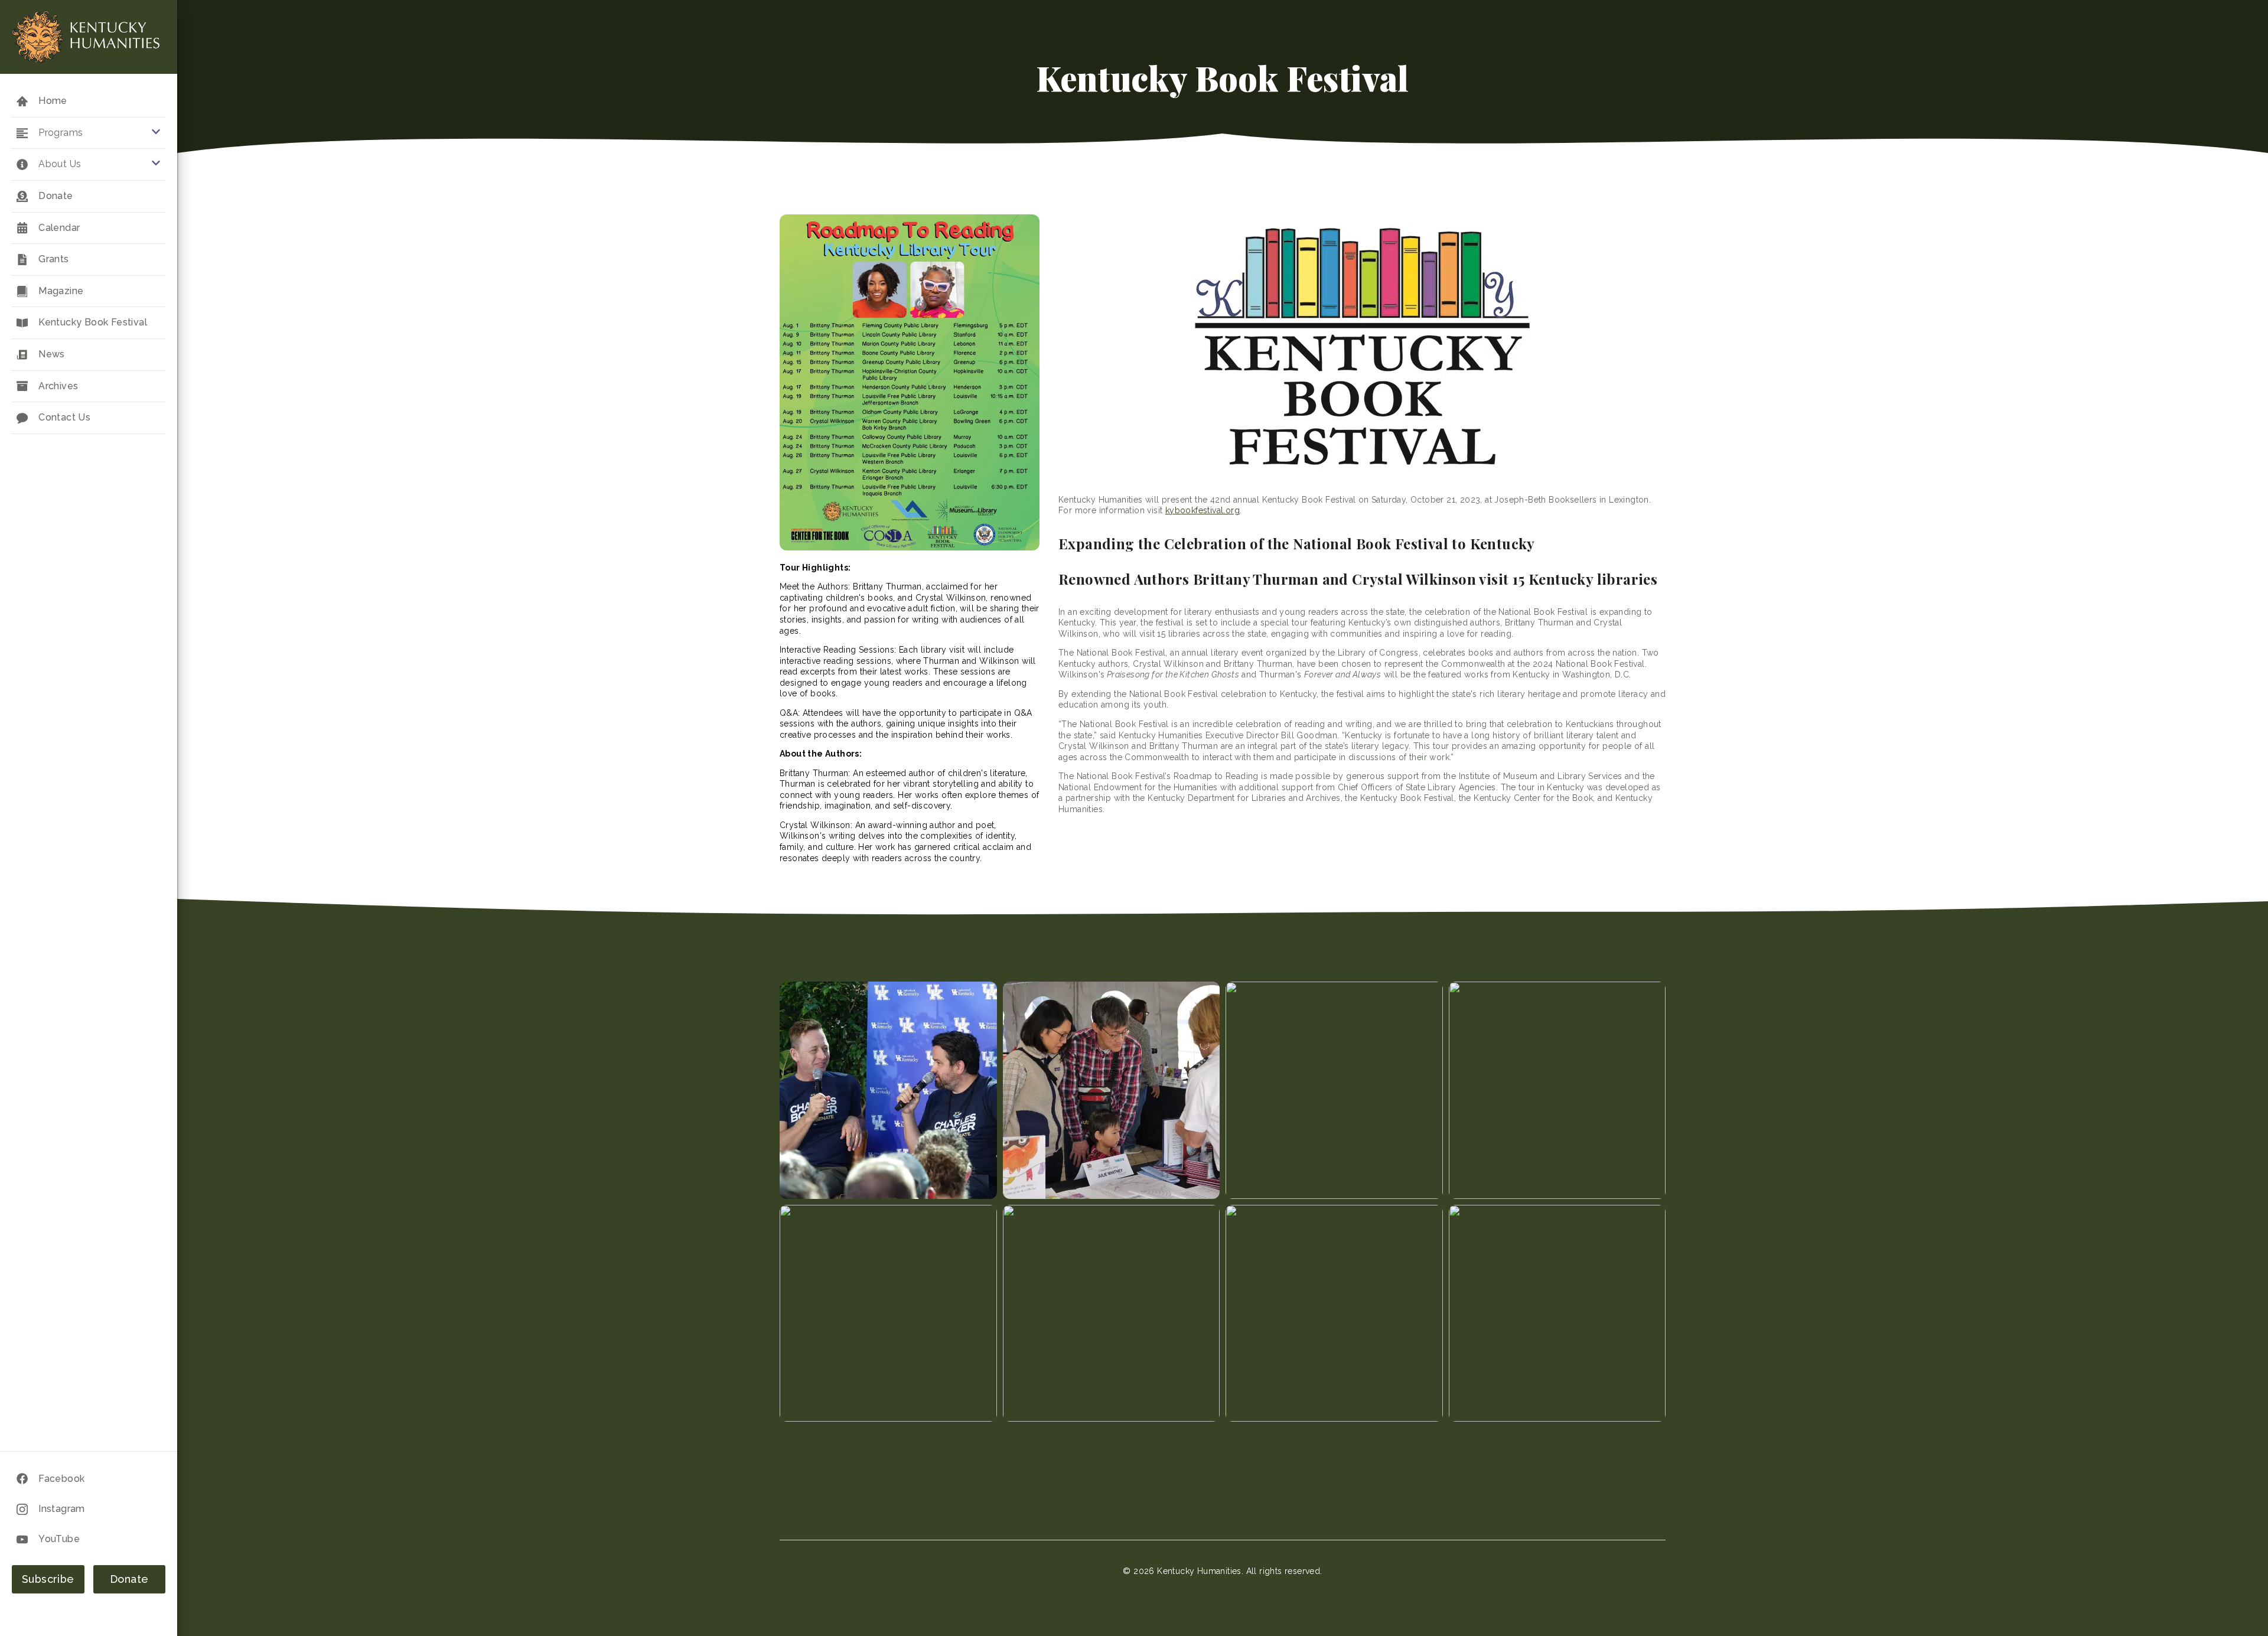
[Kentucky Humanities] (86, 37)
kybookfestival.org (1203, 510)
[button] (89, 133)
